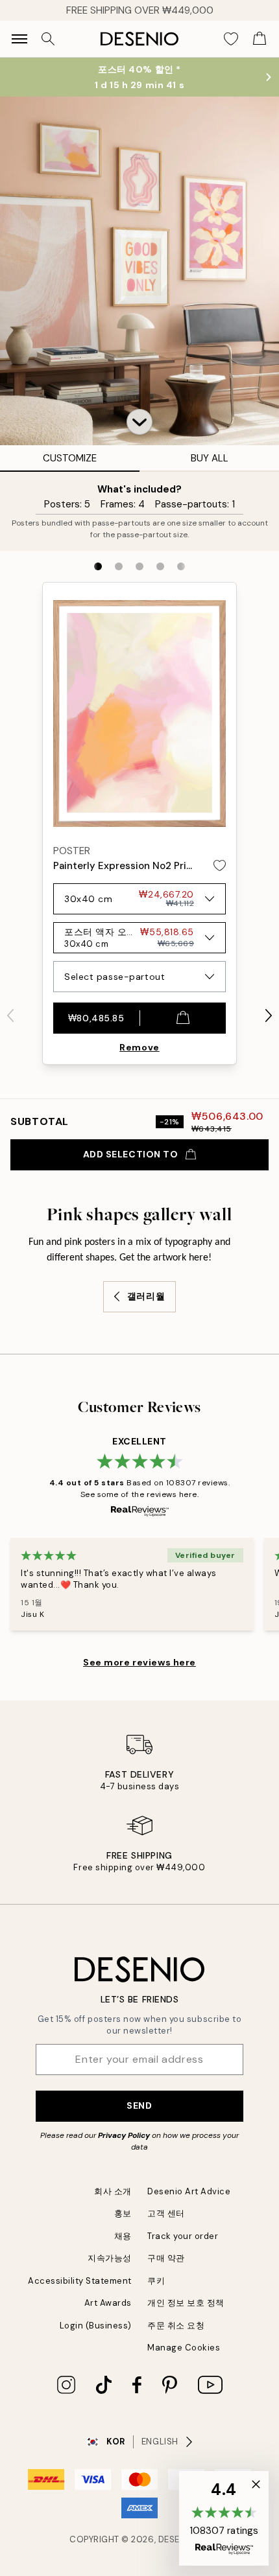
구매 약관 (166, 2258)
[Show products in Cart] (260, 39)
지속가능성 (110, 2258)
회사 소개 (113, 2191)
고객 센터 (166, 2213)
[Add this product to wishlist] (220, 865)
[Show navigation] (19, 39)
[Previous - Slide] (10, 1015)
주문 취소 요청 (176, 2326)
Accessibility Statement (80, 2281)
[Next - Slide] (269, 1015)
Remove (139, 1047)
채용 (123, 2236)
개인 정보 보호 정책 (186, 2303)
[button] (139, 422)
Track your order (183, 2236)
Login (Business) (96, 2326)
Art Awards (108, 2303)
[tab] (98, 566)
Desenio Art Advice (189, 2191)
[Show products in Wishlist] (231, 39)
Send (139, 2106)
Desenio (177, 2539)
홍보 (123, 2213)
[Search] (48, 39)
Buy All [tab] (210, 458)
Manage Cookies (184, 2348)
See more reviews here (139, 1662)
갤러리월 (146, 1296)
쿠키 (156, 2281)
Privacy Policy (124, 2135)
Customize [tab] (70, 458)
